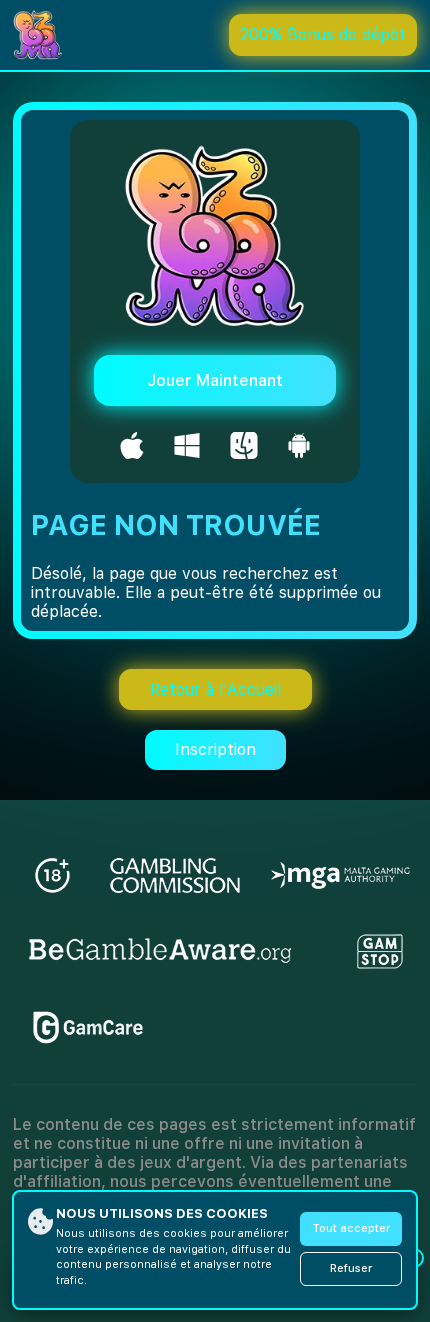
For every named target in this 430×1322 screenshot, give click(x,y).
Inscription (215, 749)
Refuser (351, 1268)
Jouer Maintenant (215, 380)
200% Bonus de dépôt (323, 34)
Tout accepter (351, 1228)
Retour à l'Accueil (215, 689)
